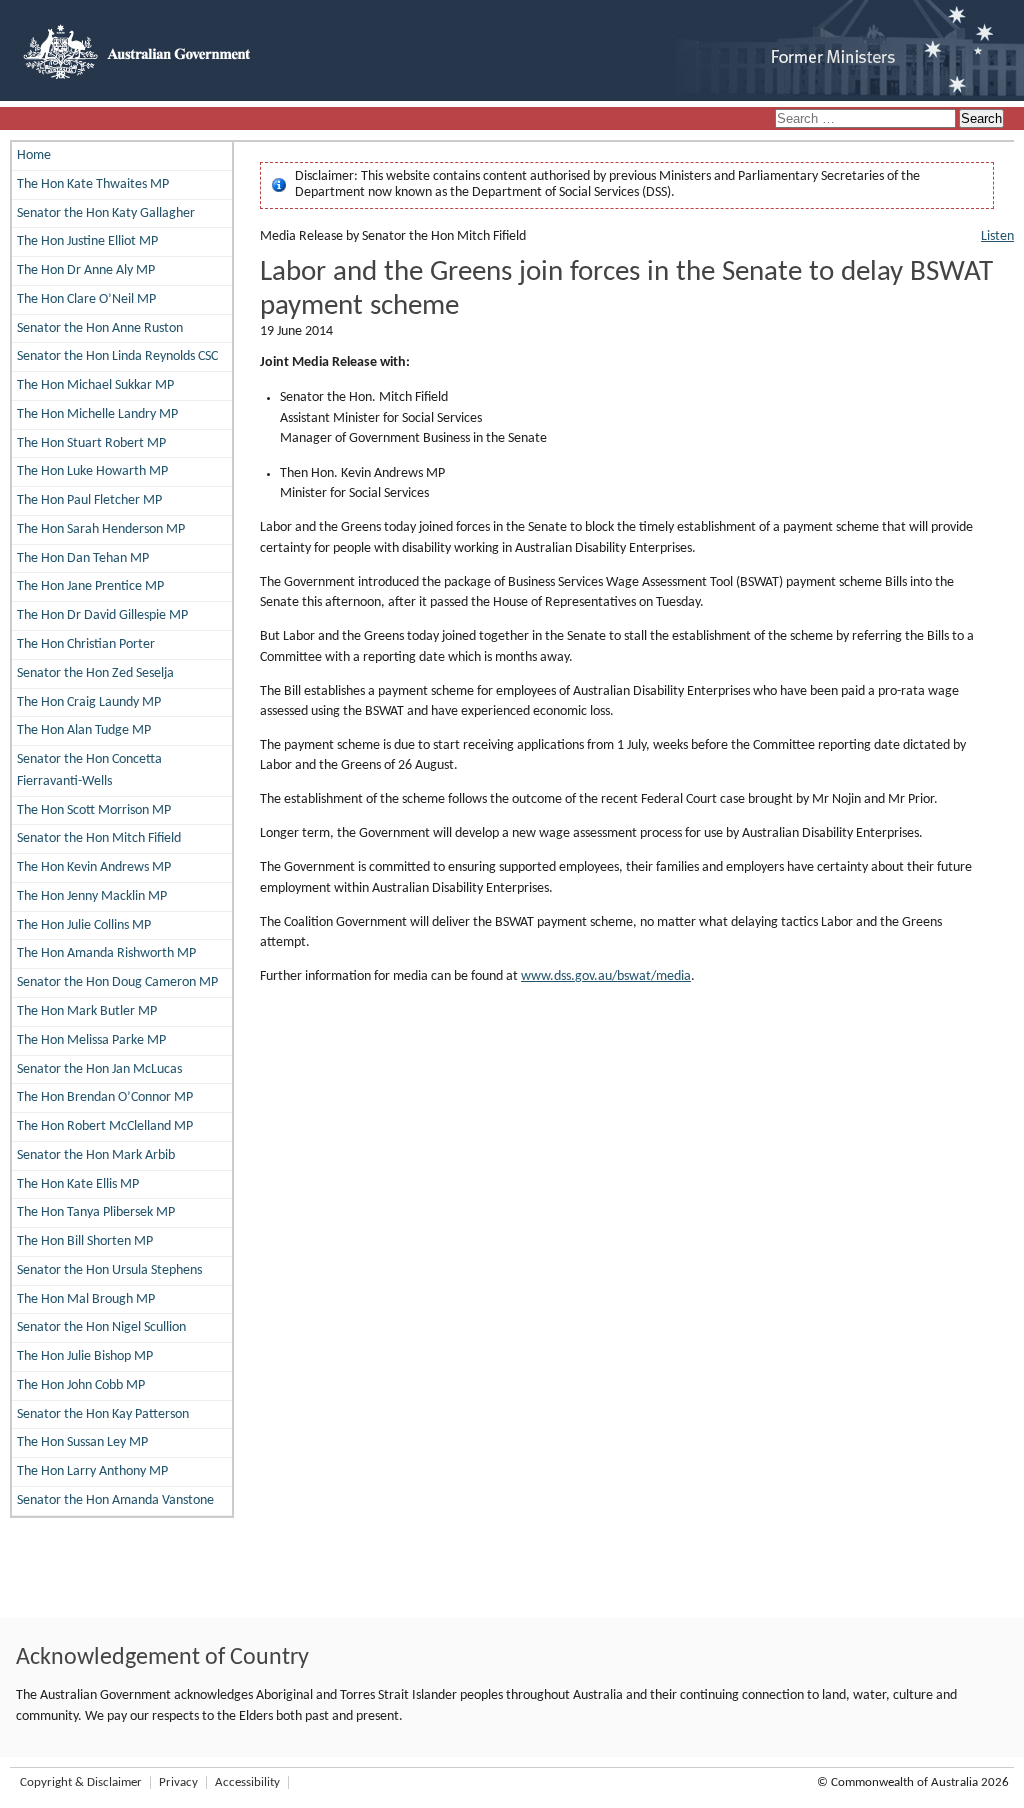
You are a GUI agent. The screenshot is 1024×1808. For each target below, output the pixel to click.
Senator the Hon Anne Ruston (100, 328)
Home (34, 155)
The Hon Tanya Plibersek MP (96, 1212)
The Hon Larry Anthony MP (92, 1471)
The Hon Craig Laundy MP (89, 702)
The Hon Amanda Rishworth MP (106, 953)
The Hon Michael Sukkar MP (95, 385)
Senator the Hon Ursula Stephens (109, 1270)
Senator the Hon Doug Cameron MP (117, 982)
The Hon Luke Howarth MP (92, 471)
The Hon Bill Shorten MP (85, 1241)
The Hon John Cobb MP (81, 1385)
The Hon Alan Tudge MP (84, 730)
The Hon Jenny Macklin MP (92, 896)
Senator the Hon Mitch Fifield (99, 838)
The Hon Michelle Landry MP (97, 414)
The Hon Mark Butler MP (87, 1011)
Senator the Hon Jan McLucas (99, 1069)
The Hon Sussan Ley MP (82, 1442)
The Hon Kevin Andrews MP (94, 867)
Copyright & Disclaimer (81, 1782)
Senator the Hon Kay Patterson (103, 1414)
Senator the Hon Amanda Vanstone (115, 1500)
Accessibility (247, 1782)
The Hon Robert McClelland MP (105, 1126)
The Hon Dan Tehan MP (83, 558)
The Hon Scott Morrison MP (94, 810)
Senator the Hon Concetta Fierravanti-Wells (89, 770)
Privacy (178, 1782)
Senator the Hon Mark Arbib (96, 1155)
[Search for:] (867, 119)
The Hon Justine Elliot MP (87, 241)
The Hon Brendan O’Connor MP (105, 1097)
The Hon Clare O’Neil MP (86, 299)
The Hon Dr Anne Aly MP (86, 270)
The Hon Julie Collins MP (84, 925)
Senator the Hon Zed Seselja (95, 673)
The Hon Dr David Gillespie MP (102, 615)
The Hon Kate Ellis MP (78, 1184)
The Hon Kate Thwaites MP (93, 184)
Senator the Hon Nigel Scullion (101, 1327)
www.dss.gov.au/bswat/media (606, 976)
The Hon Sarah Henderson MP (101, 529)
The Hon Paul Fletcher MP (89, 500)
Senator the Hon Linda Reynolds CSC (117, 356)
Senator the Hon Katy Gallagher (106, 213)
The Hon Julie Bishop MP (85, 1356)
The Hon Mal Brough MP (86, 1299)
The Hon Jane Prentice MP (90, 586)
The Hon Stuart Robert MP (91, 443)
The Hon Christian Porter (86, 644)
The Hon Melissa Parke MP (91, 1040)
